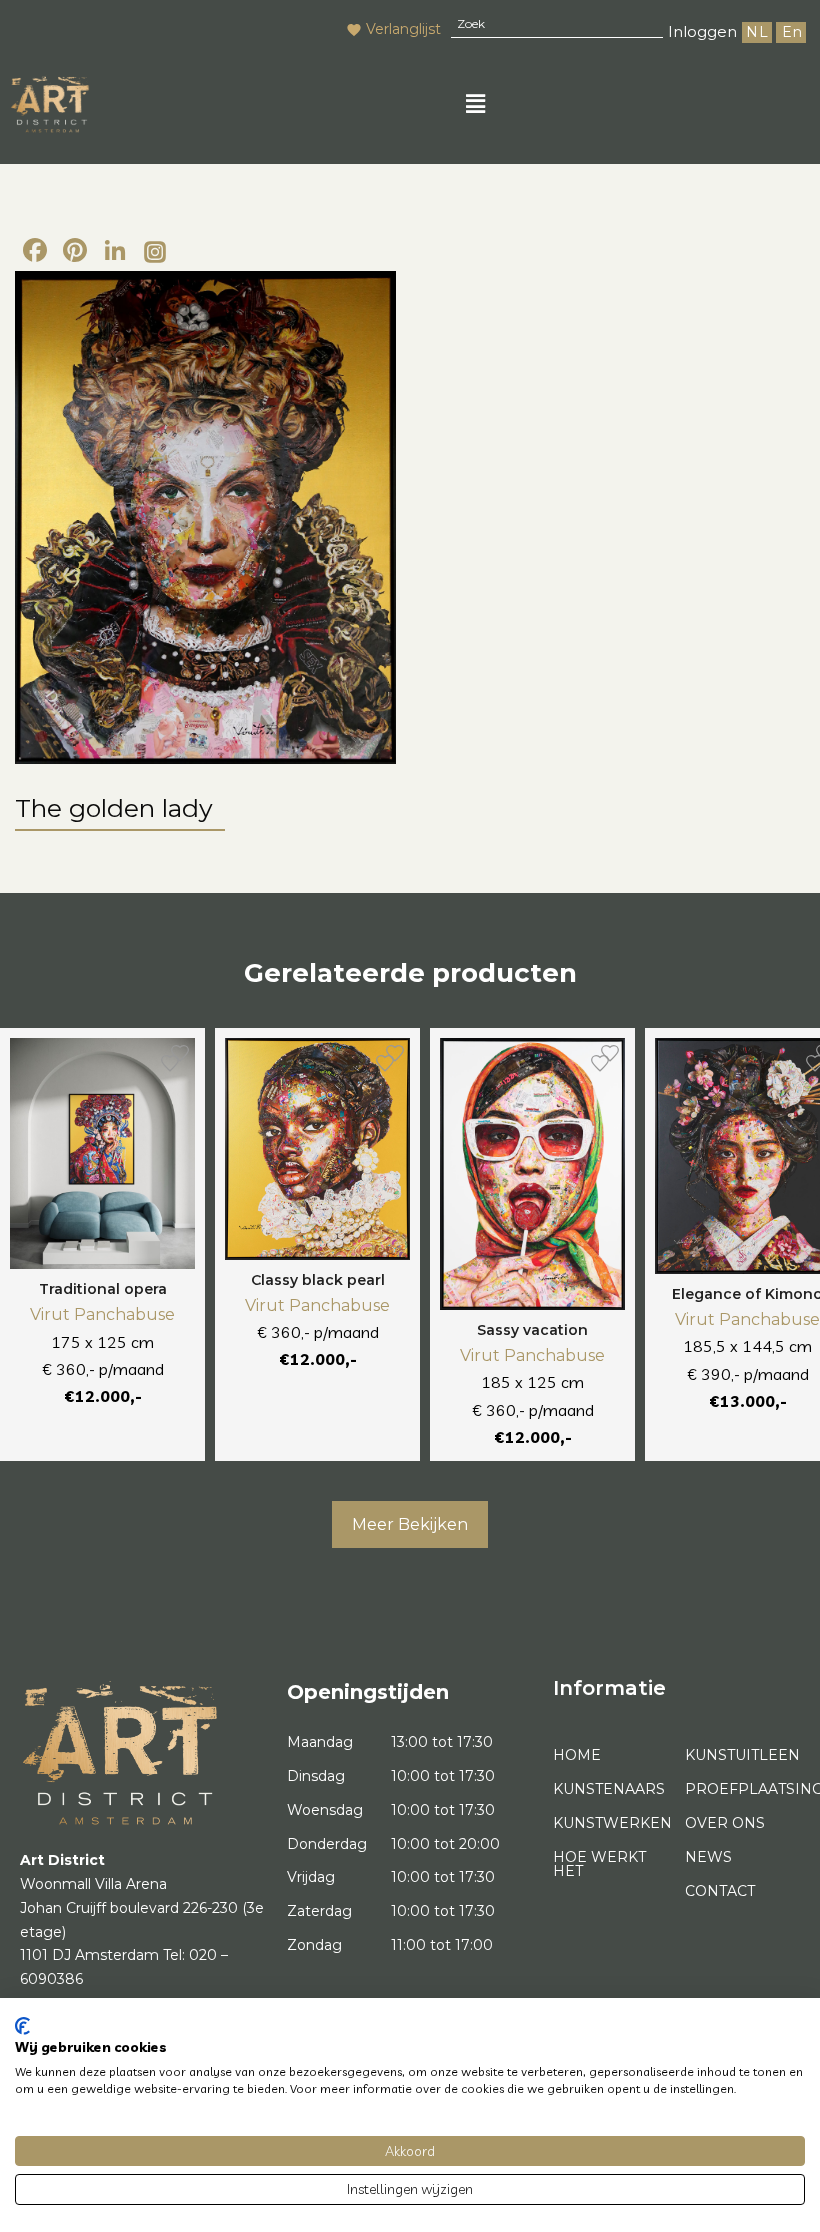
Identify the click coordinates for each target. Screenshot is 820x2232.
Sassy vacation (532, 1330)
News (708, 1857)
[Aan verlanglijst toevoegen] (170, 1063)
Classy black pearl (318, 1280)
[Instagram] (155, 253)
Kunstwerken (610, 1823)
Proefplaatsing (742, 1789)
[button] (475, 104)
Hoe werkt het (599, 1864)
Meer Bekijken (410, 1524)
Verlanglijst (403, 29)
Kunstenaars (609, 1789)
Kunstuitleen (742, 1755)
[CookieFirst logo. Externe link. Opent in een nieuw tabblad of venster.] (22, 2026)
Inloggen (702, 31)
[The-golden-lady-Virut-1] (205, 517)
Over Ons (725, 1823)
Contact (720, 1891)
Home (577, 1755)
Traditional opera (103, 1289)
